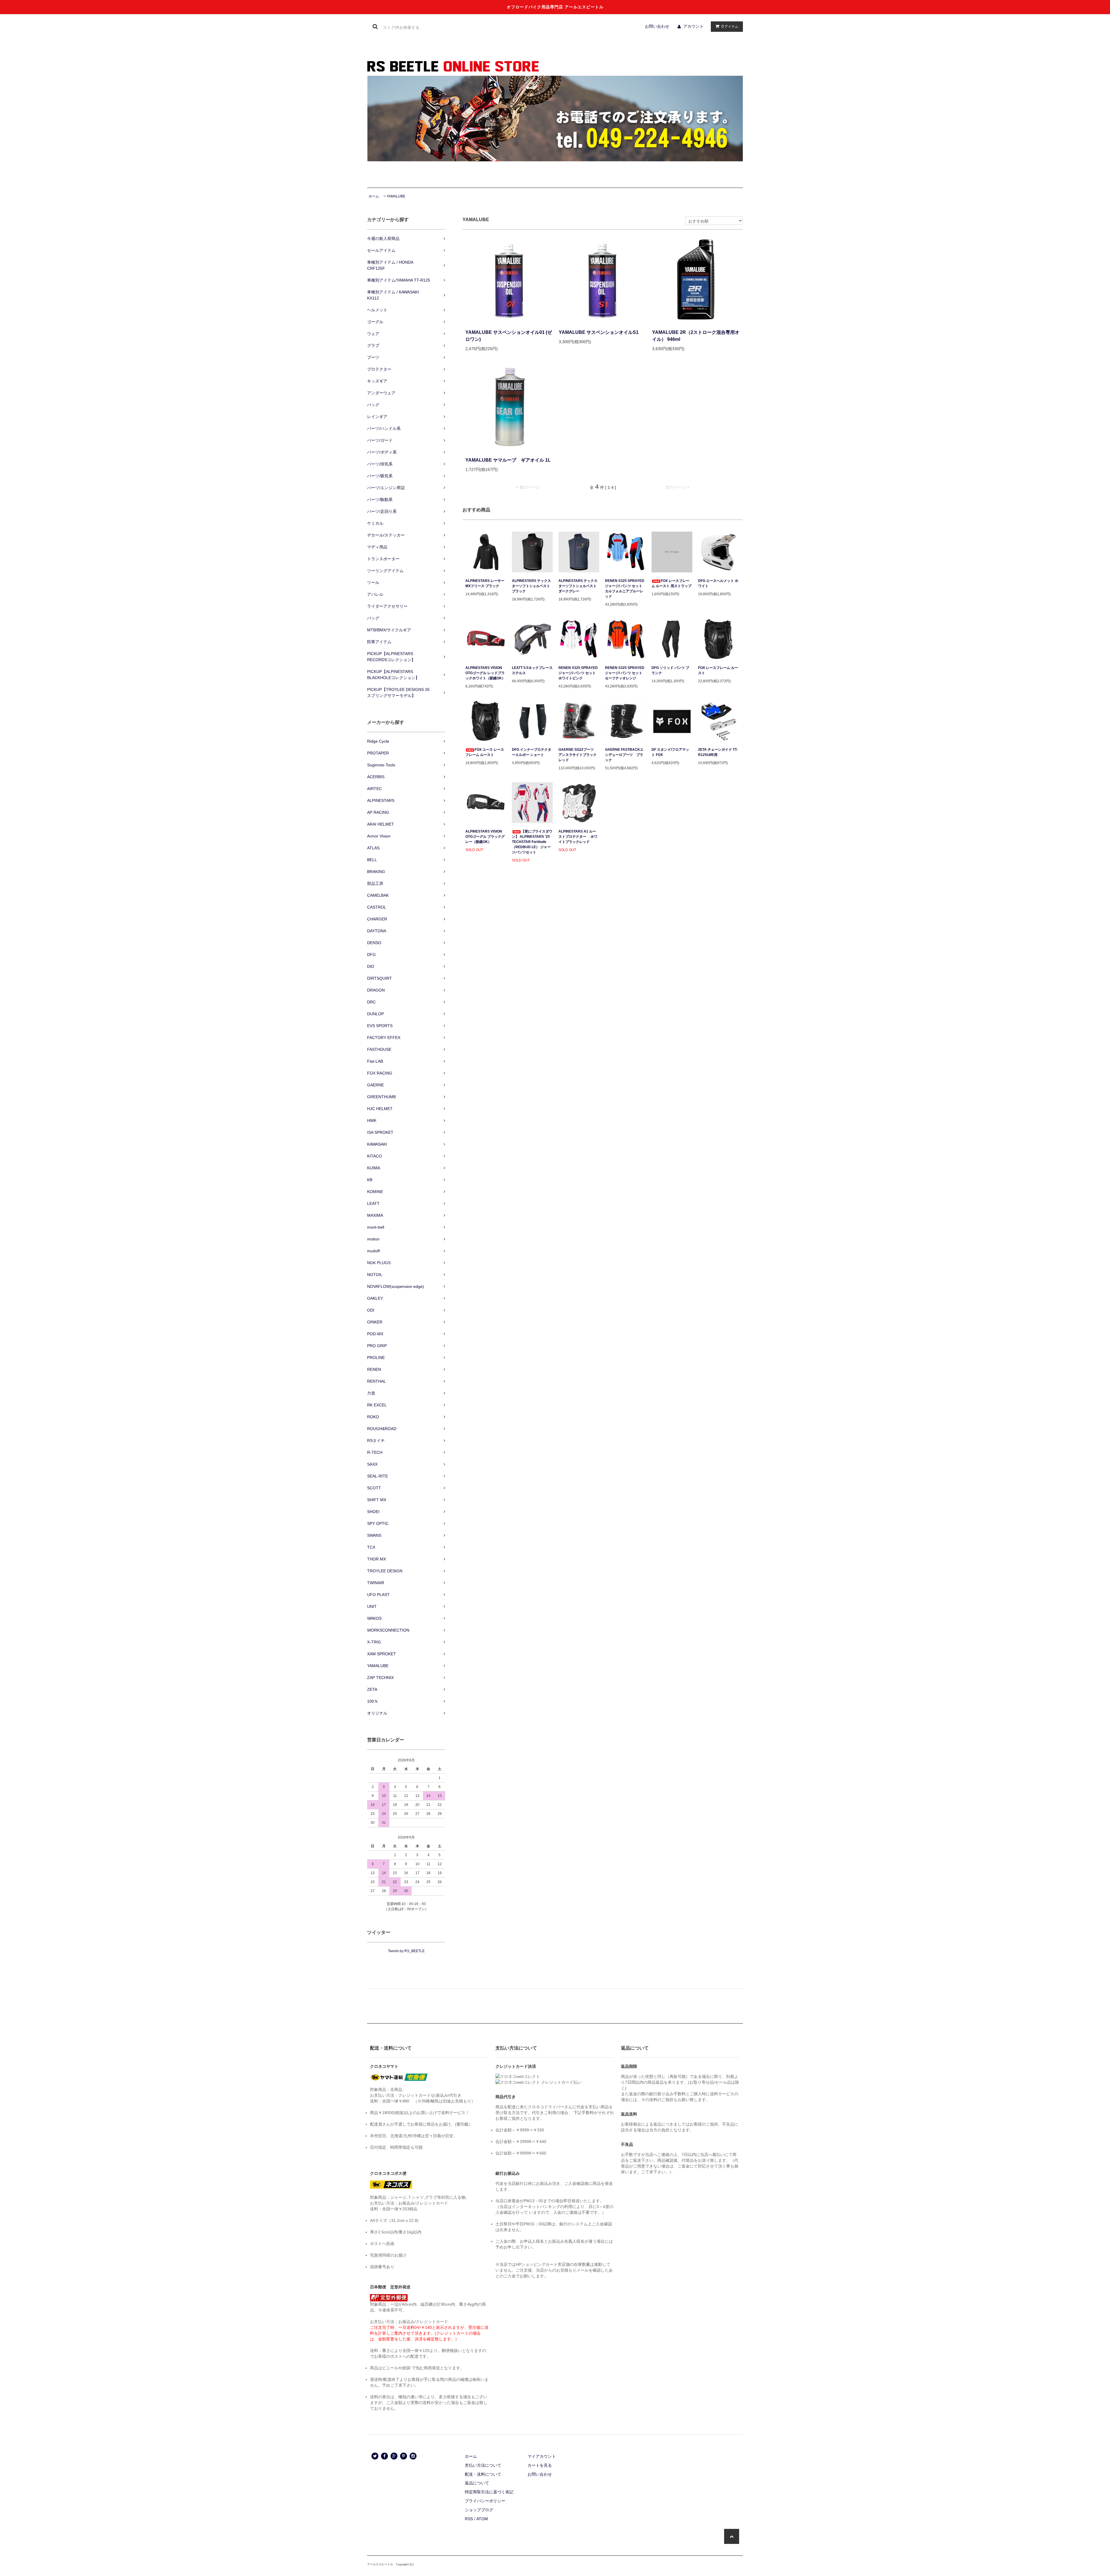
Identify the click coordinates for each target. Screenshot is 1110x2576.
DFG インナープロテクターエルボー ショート (532, 752)
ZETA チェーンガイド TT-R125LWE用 (718, 752)
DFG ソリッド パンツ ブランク (670, 670)
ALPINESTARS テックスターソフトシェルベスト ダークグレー (578, 586)
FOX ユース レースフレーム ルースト (485, 752)
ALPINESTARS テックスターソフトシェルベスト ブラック (531, 586)
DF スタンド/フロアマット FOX (670, 752)
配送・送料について (483, 2474)
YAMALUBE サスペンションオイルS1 (599, 332)
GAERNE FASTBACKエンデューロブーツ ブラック (624, 755)
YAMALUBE (396, 196)
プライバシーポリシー (485, 2501)
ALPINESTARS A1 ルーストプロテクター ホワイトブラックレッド (578, 837)
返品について (477, 2483)
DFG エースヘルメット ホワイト (718, 583)
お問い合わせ (657, 26)
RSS (469, 2519)
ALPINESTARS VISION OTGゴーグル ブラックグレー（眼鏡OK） (485, 837)
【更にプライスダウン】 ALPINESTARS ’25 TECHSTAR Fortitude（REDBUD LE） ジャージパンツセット (532, 842)
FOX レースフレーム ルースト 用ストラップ (671, 583)
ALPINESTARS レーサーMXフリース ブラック (485, 583)
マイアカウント (542, 2456)
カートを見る (540, 2465)
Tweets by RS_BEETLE (406, 1951)
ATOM (482, 2519)
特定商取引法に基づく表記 (489, 2492)
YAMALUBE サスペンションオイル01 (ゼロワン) (509, 336)
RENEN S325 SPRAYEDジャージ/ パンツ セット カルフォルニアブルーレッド (625, 589)
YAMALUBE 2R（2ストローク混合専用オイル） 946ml (696, 336)
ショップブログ (479, 2510)
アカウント (693, 26)
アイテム (730, 26)
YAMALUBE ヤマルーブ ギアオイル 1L (508, 460)
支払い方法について (483, 2465)
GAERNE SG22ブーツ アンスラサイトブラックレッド (578, 755)
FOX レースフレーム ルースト (718, 670)
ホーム (374, 196)
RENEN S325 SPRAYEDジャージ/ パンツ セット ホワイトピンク (578, 673)
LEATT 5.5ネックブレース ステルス (532, 670)
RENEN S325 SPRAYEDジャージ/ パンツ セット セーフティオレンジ (625, 673)
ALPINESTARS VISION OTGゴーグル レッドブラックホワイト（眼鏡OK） (485, 673)
